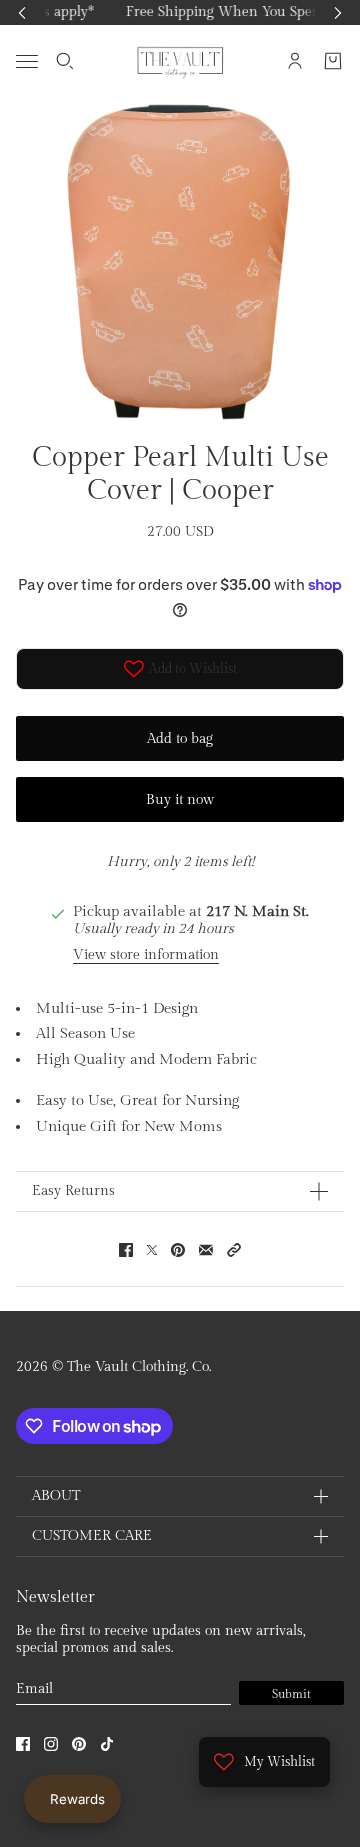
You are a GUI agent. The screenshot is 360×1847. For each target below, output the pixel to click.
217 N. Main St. (257, 911)
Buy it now (180, 800)
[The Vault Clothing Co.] (180, 61)
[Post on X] (152, 1250)
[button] (234, 1250)
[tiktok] (107, 1744)
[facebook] (23, 1744)
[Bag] (333, 61)
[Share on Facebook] (126, 1250)
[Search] (65, 61)
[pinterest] (79, 1744)
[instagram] (51, 1744)
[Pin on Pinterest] (178, 1250)
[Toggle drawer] (27, 60)
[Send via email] (206, 1250)
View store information (146, 955)
